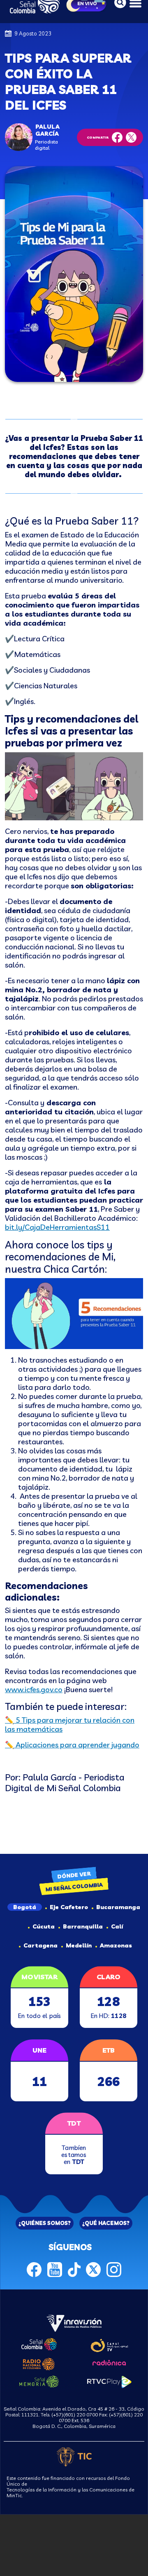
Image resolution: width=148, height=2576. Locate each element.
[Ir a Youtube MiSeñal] (55, 2268)
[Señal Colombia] (39, 2343)
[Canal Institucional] (109, 2344)
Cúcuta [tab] (44, 1926)
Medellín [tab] (79, 1945)
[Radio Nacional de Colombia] (39, 2363)
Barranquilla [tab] (83, 1926)
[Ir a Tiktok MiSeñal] (74, 2268)
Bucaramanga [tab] (118, 1907)
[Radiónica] (109, 2362)
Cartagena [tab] (40, 1945)
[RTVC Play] (109, 2381)
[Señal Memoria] (39, 2381)
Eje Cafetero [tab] (69, 1907)
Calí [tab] (117, 1926)
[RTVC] (74, 2322)
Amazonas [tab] (116, 1945)
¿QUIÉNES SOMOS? (45, 2223)
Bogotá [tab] (25, 1907)
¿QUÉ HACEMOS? (106, 2223)
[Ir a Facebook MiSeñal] (34, 2268)
